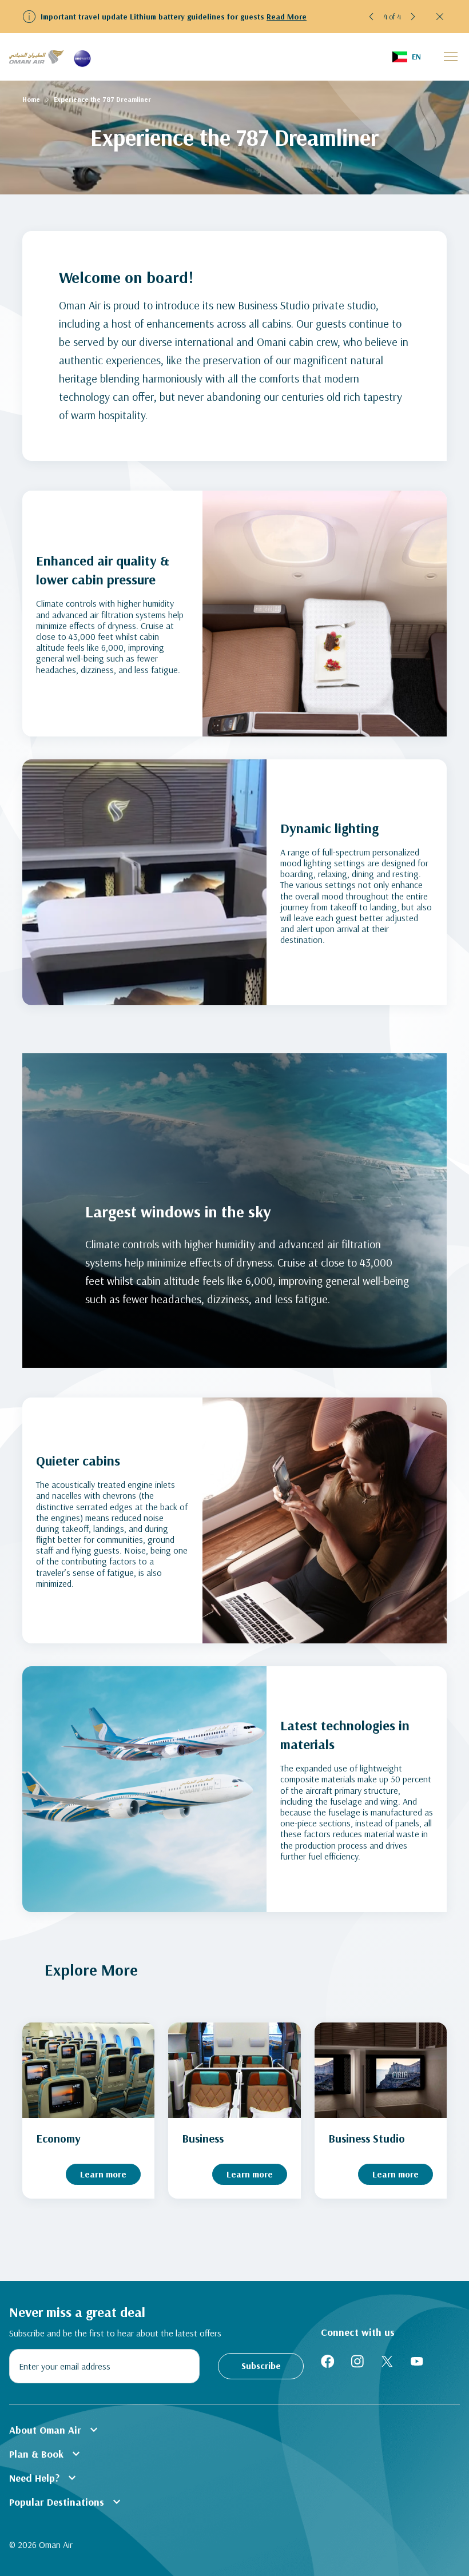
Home (31, 99)
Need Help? (44, 2478)
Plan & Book (46, 2454)
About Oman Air (55, 2430)
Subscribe (261, 2366)
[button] (372, 17)
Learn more (103, 2174)
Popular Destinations (66, 2502)
